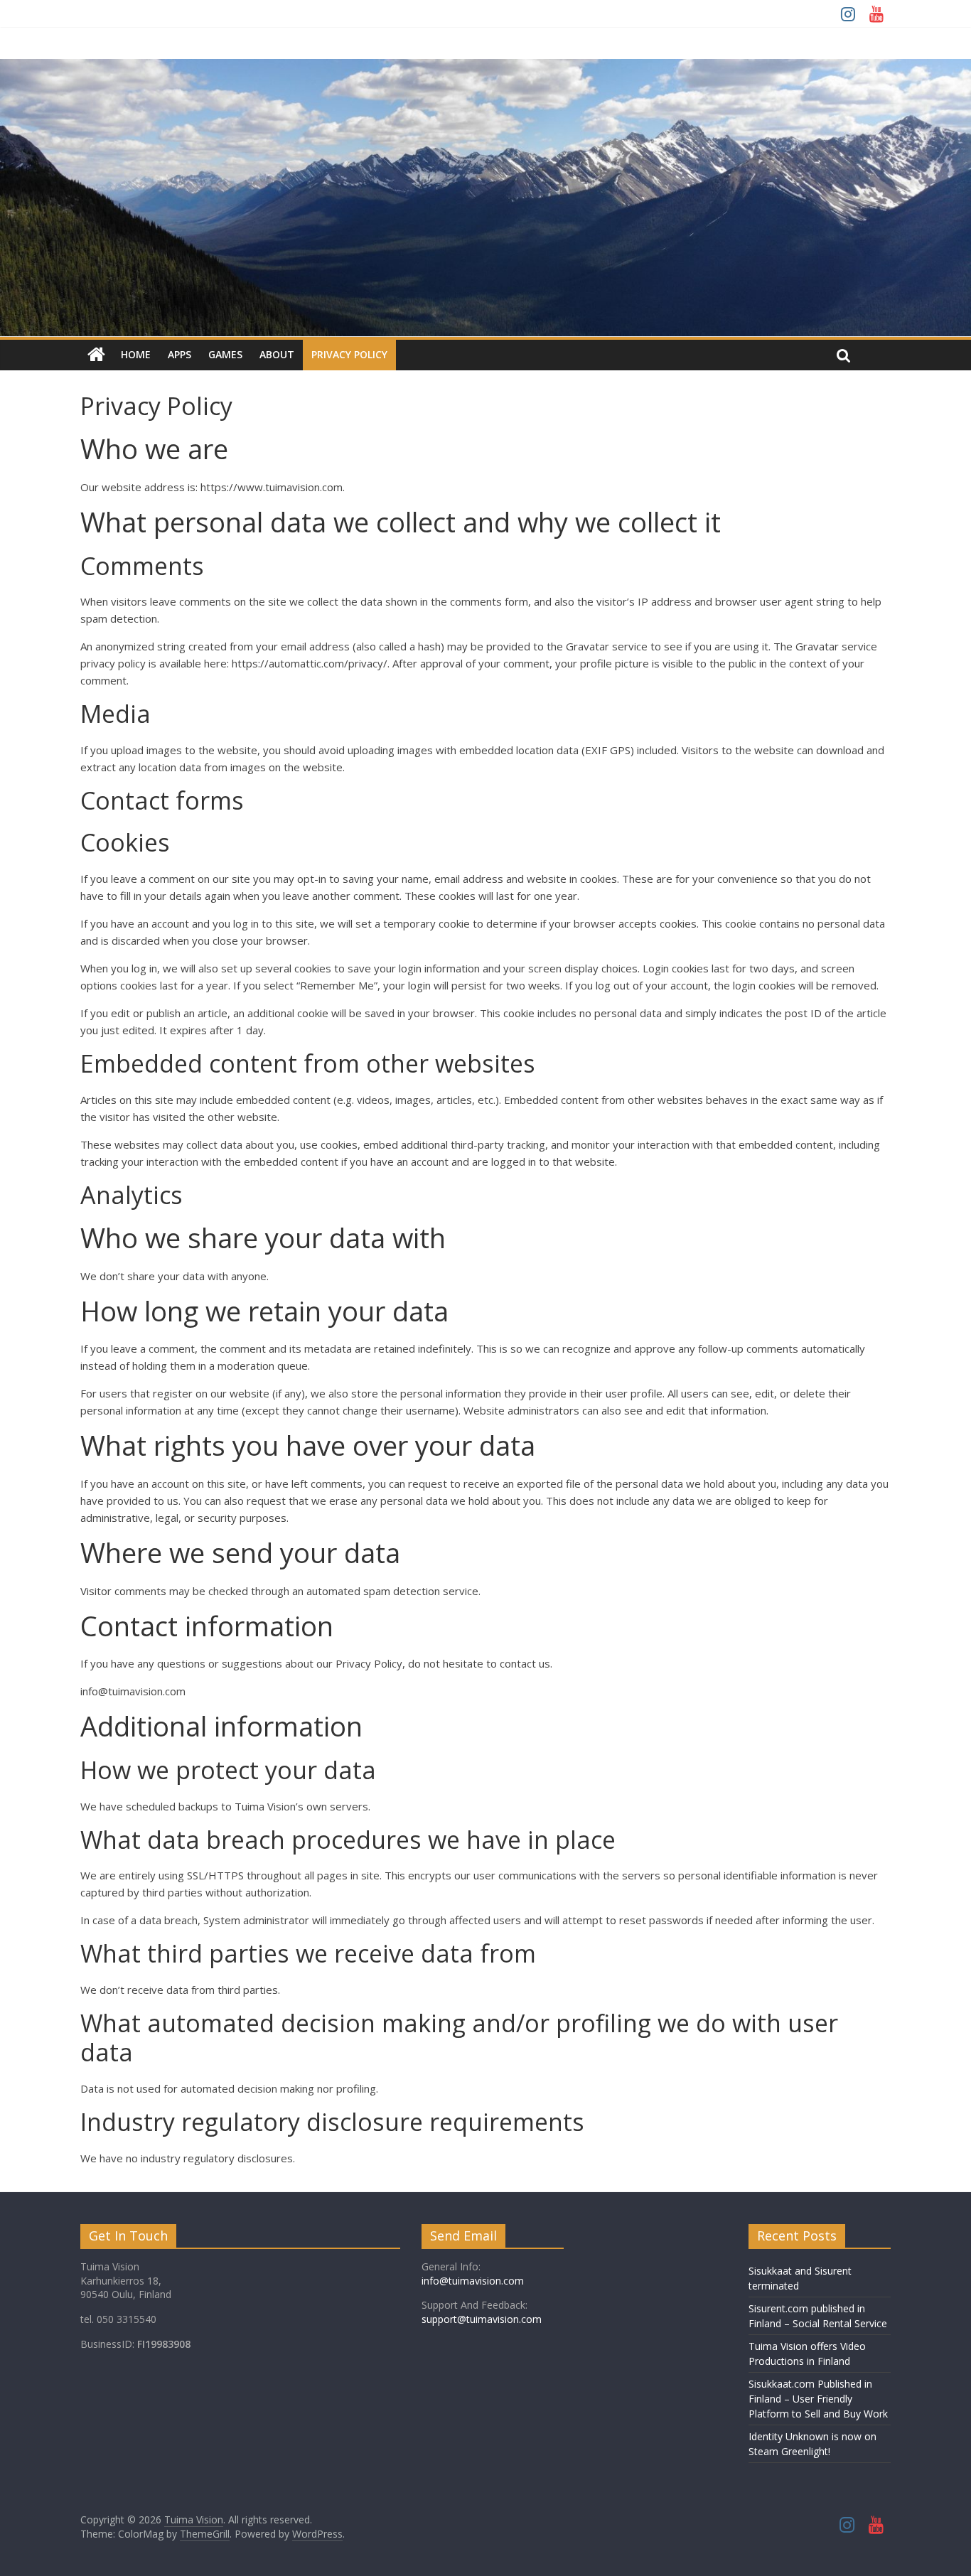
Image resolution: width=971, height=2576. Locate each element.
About (277, 354)
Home (136, 354)
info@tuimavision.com (473, 2281)
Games (225, 354)
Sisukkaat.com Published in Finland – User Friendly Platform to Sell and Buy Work (818, 2399)
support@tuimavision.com (482, 2319)
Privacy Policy (349, 354)
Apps (179, 354)
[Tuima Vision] (96, 355)
